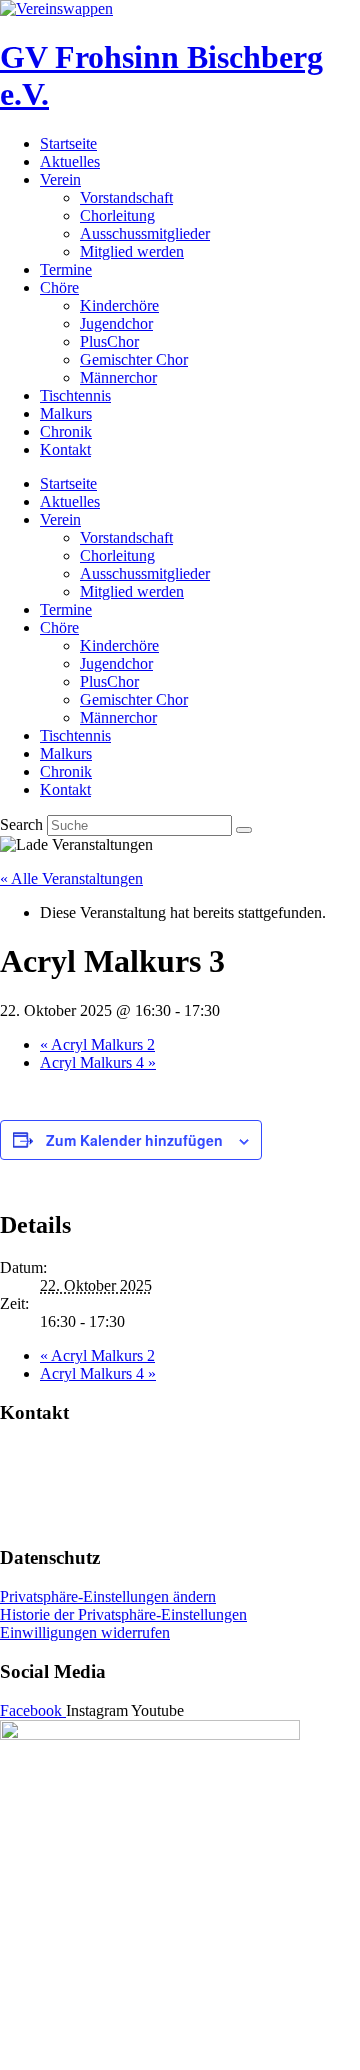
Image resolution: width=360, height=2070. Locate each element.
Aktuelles (70, 161)
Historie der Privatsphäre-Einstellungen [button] (123, 1614)
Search (21, 824)
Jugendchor (116, 323)
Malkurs (66, 413)
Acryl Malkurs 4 (98, 1062)
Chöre (59, 287)
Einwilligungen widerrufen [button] (85, 1632)
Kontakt (65, 449)
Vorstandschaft (126, 197)
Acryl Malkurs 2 (97, 1044)
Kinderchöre (119, 305)
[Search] (244, 830)
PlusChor (109, 341)
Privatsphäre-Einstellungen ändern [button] (108, 1596)
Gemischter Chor (134, 359)
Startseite (68, 143)
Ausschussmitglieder (145, 233)
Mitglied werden (132, 251)
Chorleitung (117, 215)
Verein (60, 179)
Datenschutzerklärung (69, 1519)
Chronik (66, 431)
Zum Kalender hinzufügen (134, 1140)
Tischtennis (75, 395)
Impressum (34, 1485)
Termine (66, 269)
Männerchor (118, 377)
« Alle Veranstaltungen (71, 878)
